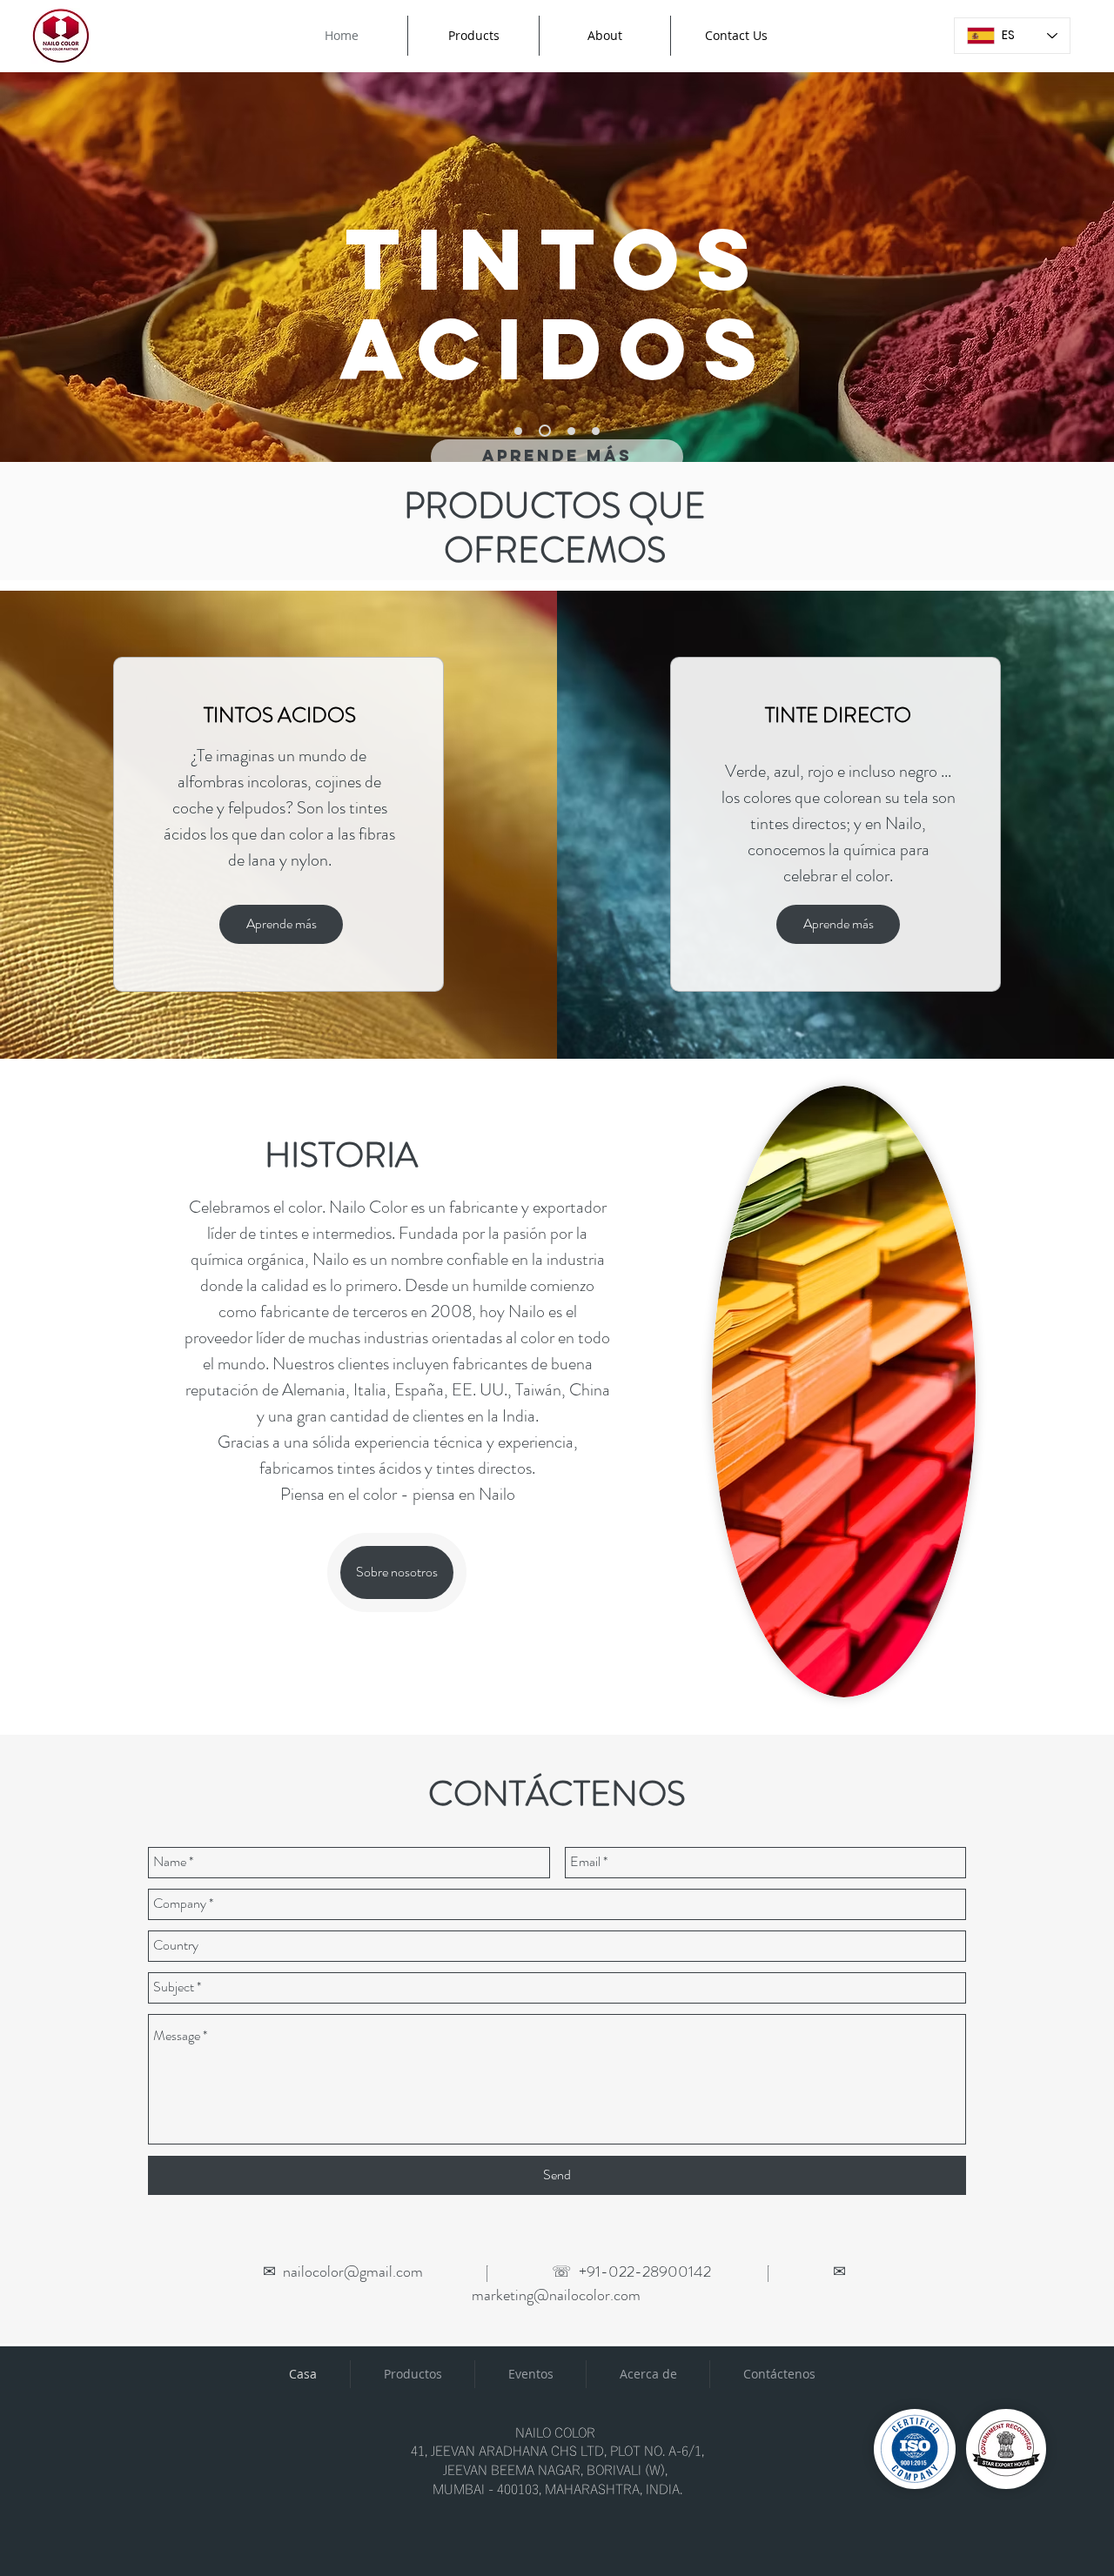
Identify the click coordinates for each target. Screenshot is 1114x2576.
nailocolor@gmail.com (353, 2272)
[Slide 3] (571, 431)
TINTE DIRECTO (838, 715)
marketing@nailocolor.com (556, 2295)
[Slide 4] (596, 431)
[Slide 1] (518, 431)
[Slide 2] (545, 431)
